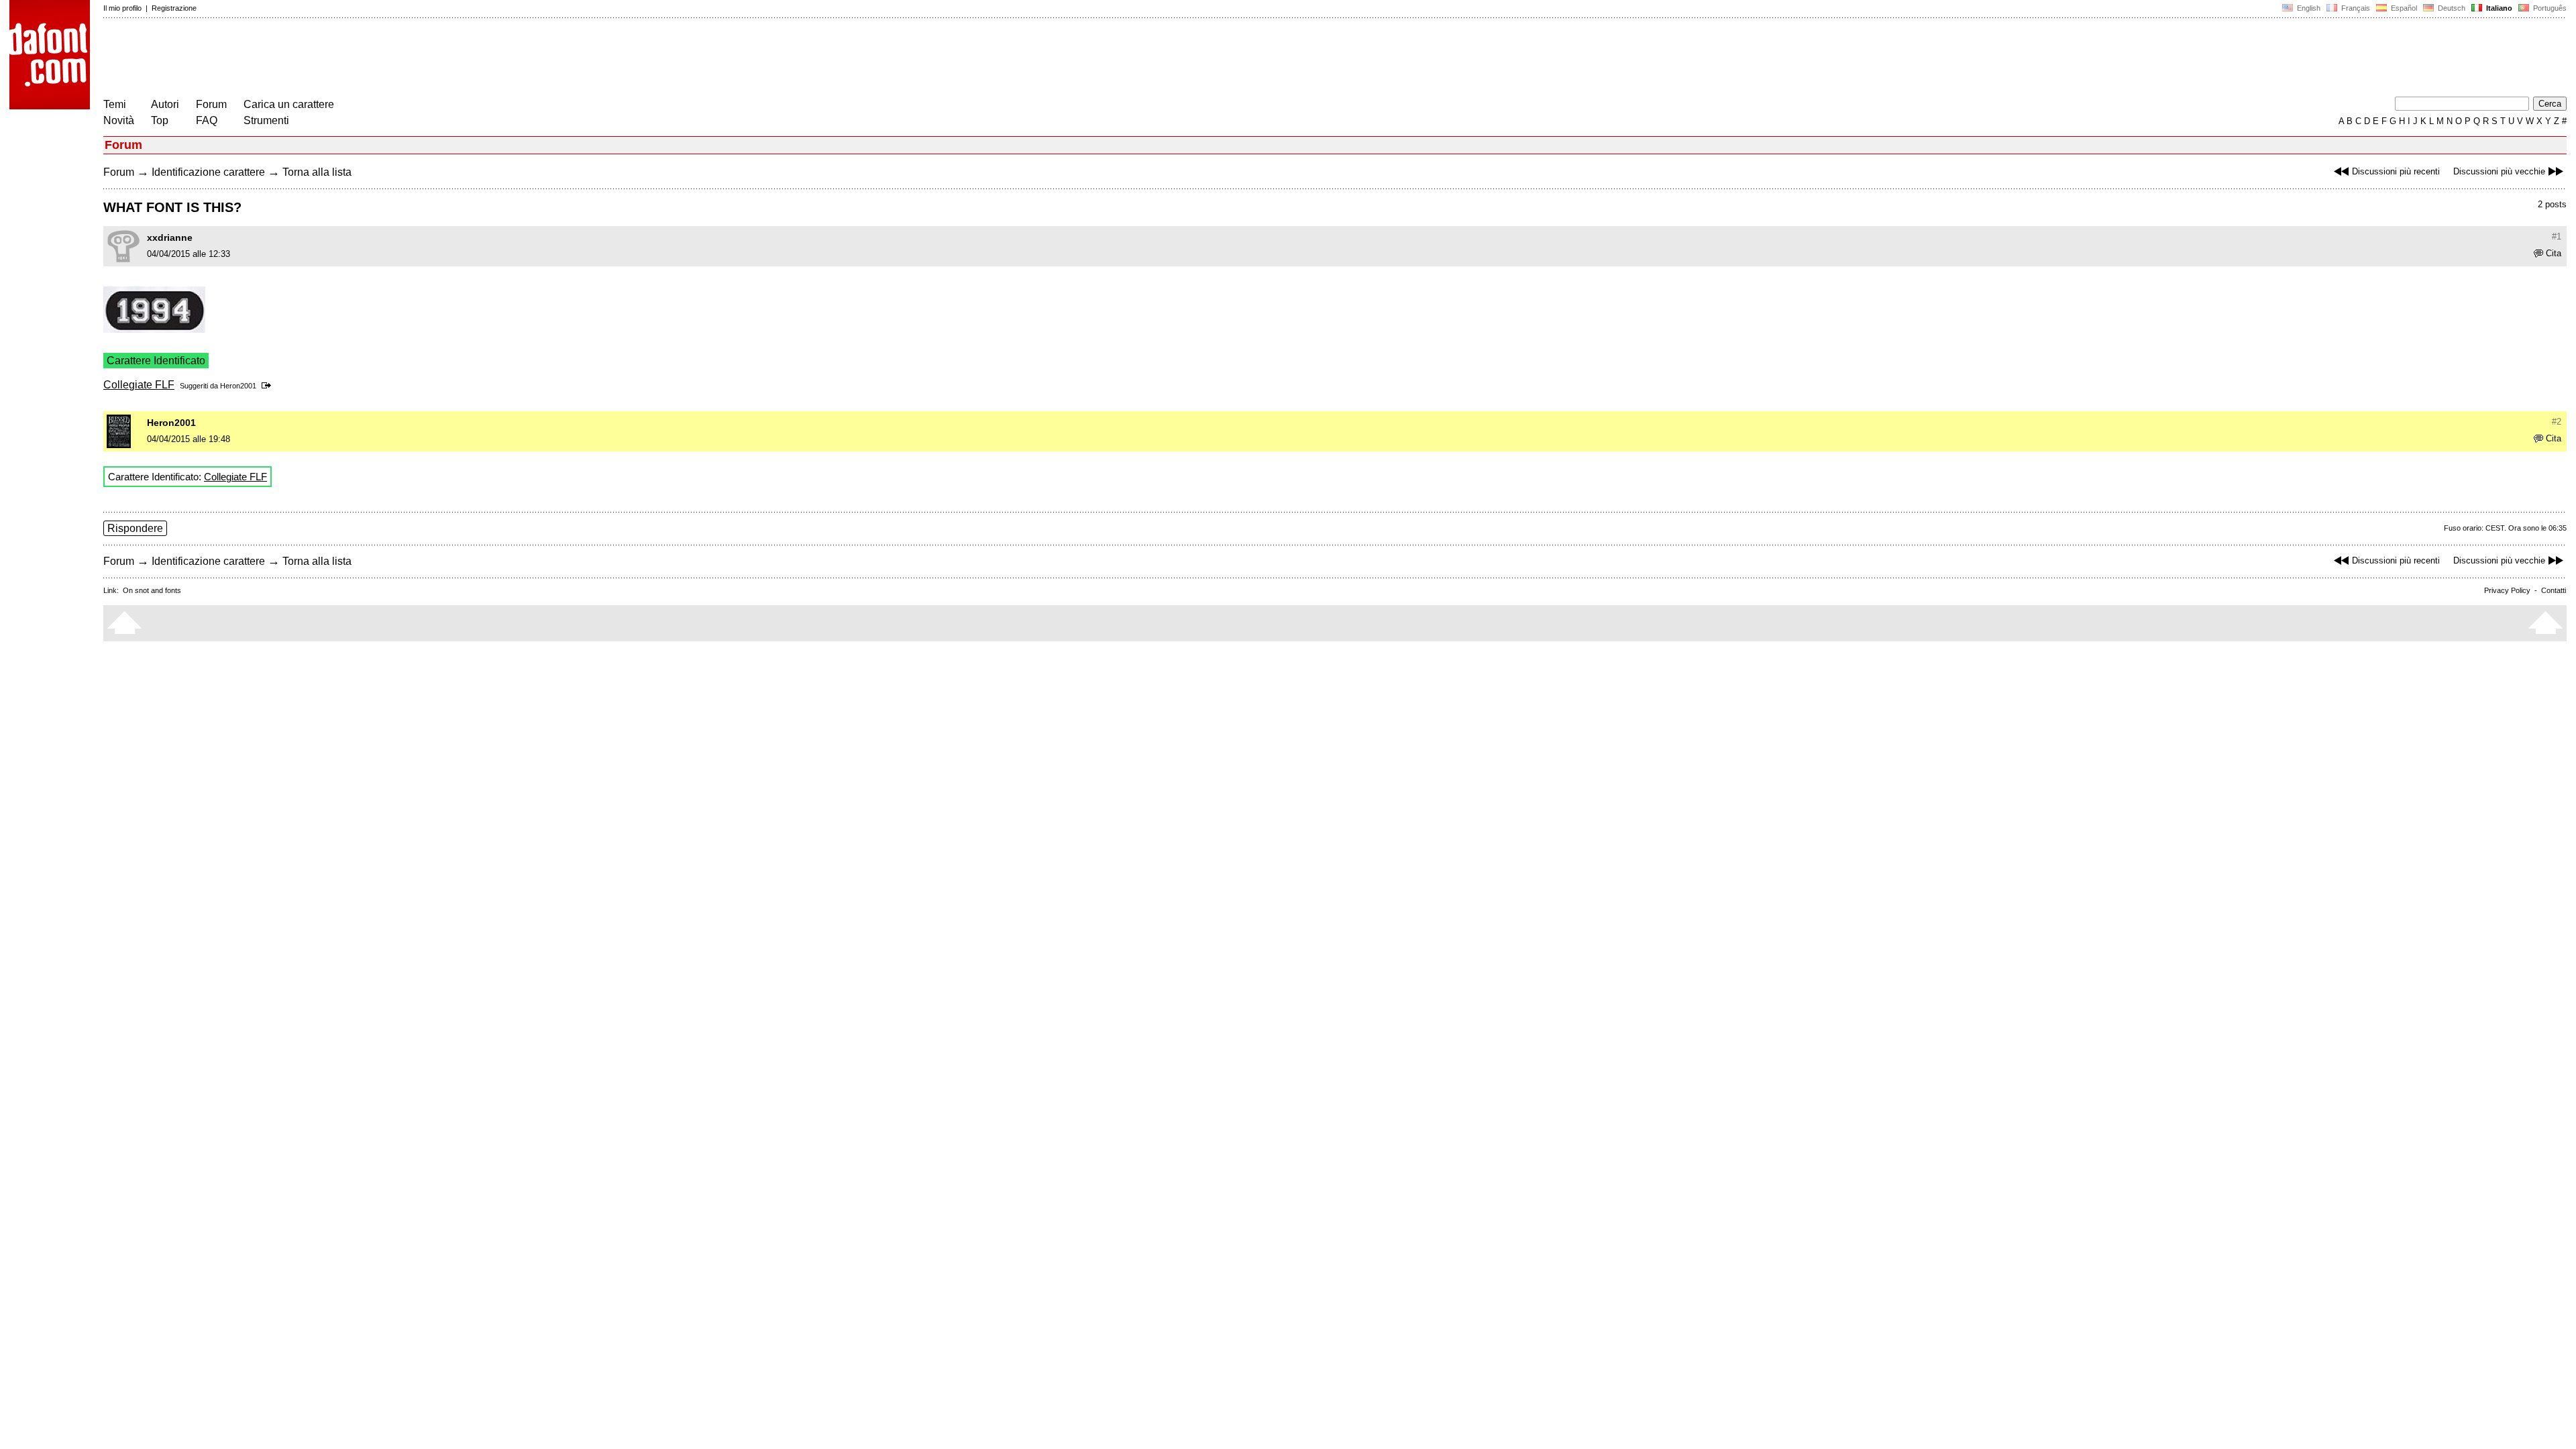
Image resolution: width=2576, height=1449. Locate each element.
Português (2548, 8)
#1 (2557, 236)
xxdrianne (170, 237)
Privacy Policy (2507, 590)
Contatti (2554, 590)
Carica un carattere (289, 104)
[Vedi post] (269, 386)
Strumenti (266, 120)
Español (2403, 8)
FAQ (207, 120)
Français (2355, 8)
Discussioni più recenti (2396, 171)
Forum (211, 104)
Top (160, 120)
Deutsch (2451, 8)
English (2308, 8)
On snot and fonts (152, 590)
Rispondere (135, 528)
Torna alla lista (317, 172)
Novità (119, 120)
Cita (2554, 253)
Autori (165, 104)
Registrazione (174, 8)
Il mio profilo (122, 8)
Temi (115, 104)
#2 (2557, 422)
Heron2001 (238, 386)
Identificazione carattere (208, 172)
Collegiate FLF (139, 385)
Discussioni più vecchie (2499, 171)
